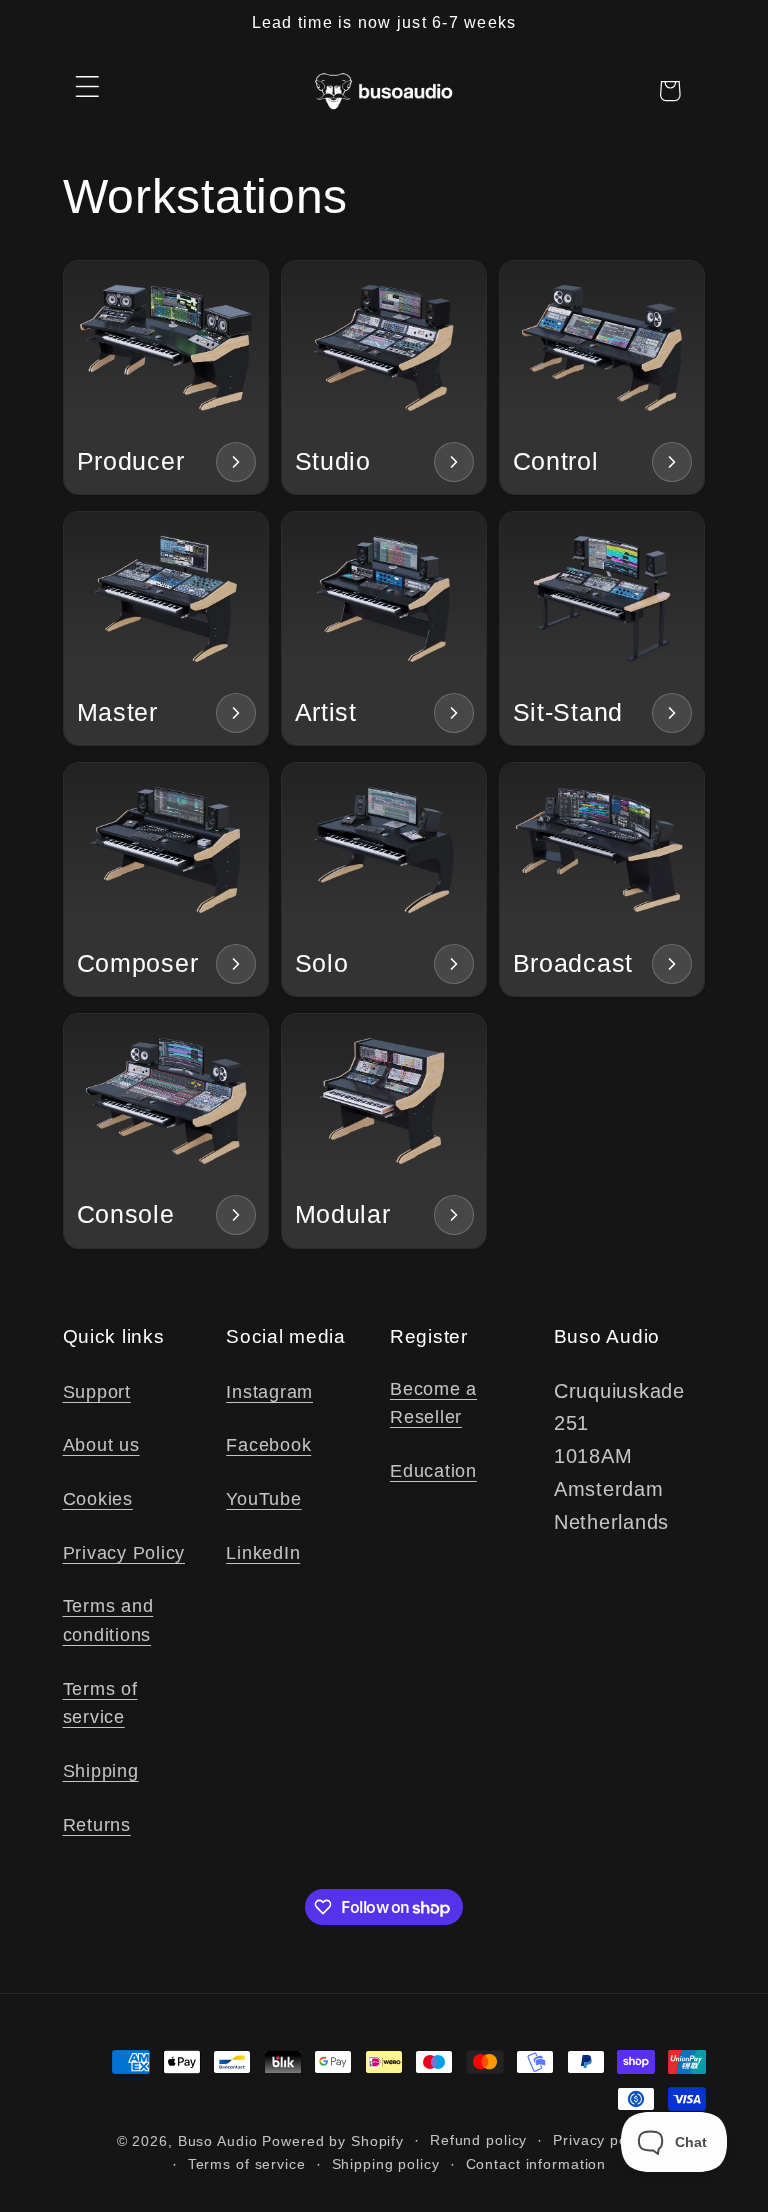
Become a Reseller (433, 1403)
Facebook (268, 1445)
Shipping (101, 1771)
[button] (87, 86)
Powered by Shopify (333, 2141)
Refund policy (478, 2140)
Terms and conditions (108, 1620)
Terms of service (100, 1703)
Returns (97, 1825)
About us (101, 1445)
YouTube (263, 1499)
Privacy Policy (124, 1553)
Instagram (269, 1392)
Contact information (536, 2164)
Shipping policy (386, 2164)
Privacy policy (602, 2140)
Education (433, 1471)
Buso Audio (218, 2141)
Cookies (98, 1499)
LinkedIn (263, 1553)
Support (97, 1392)
